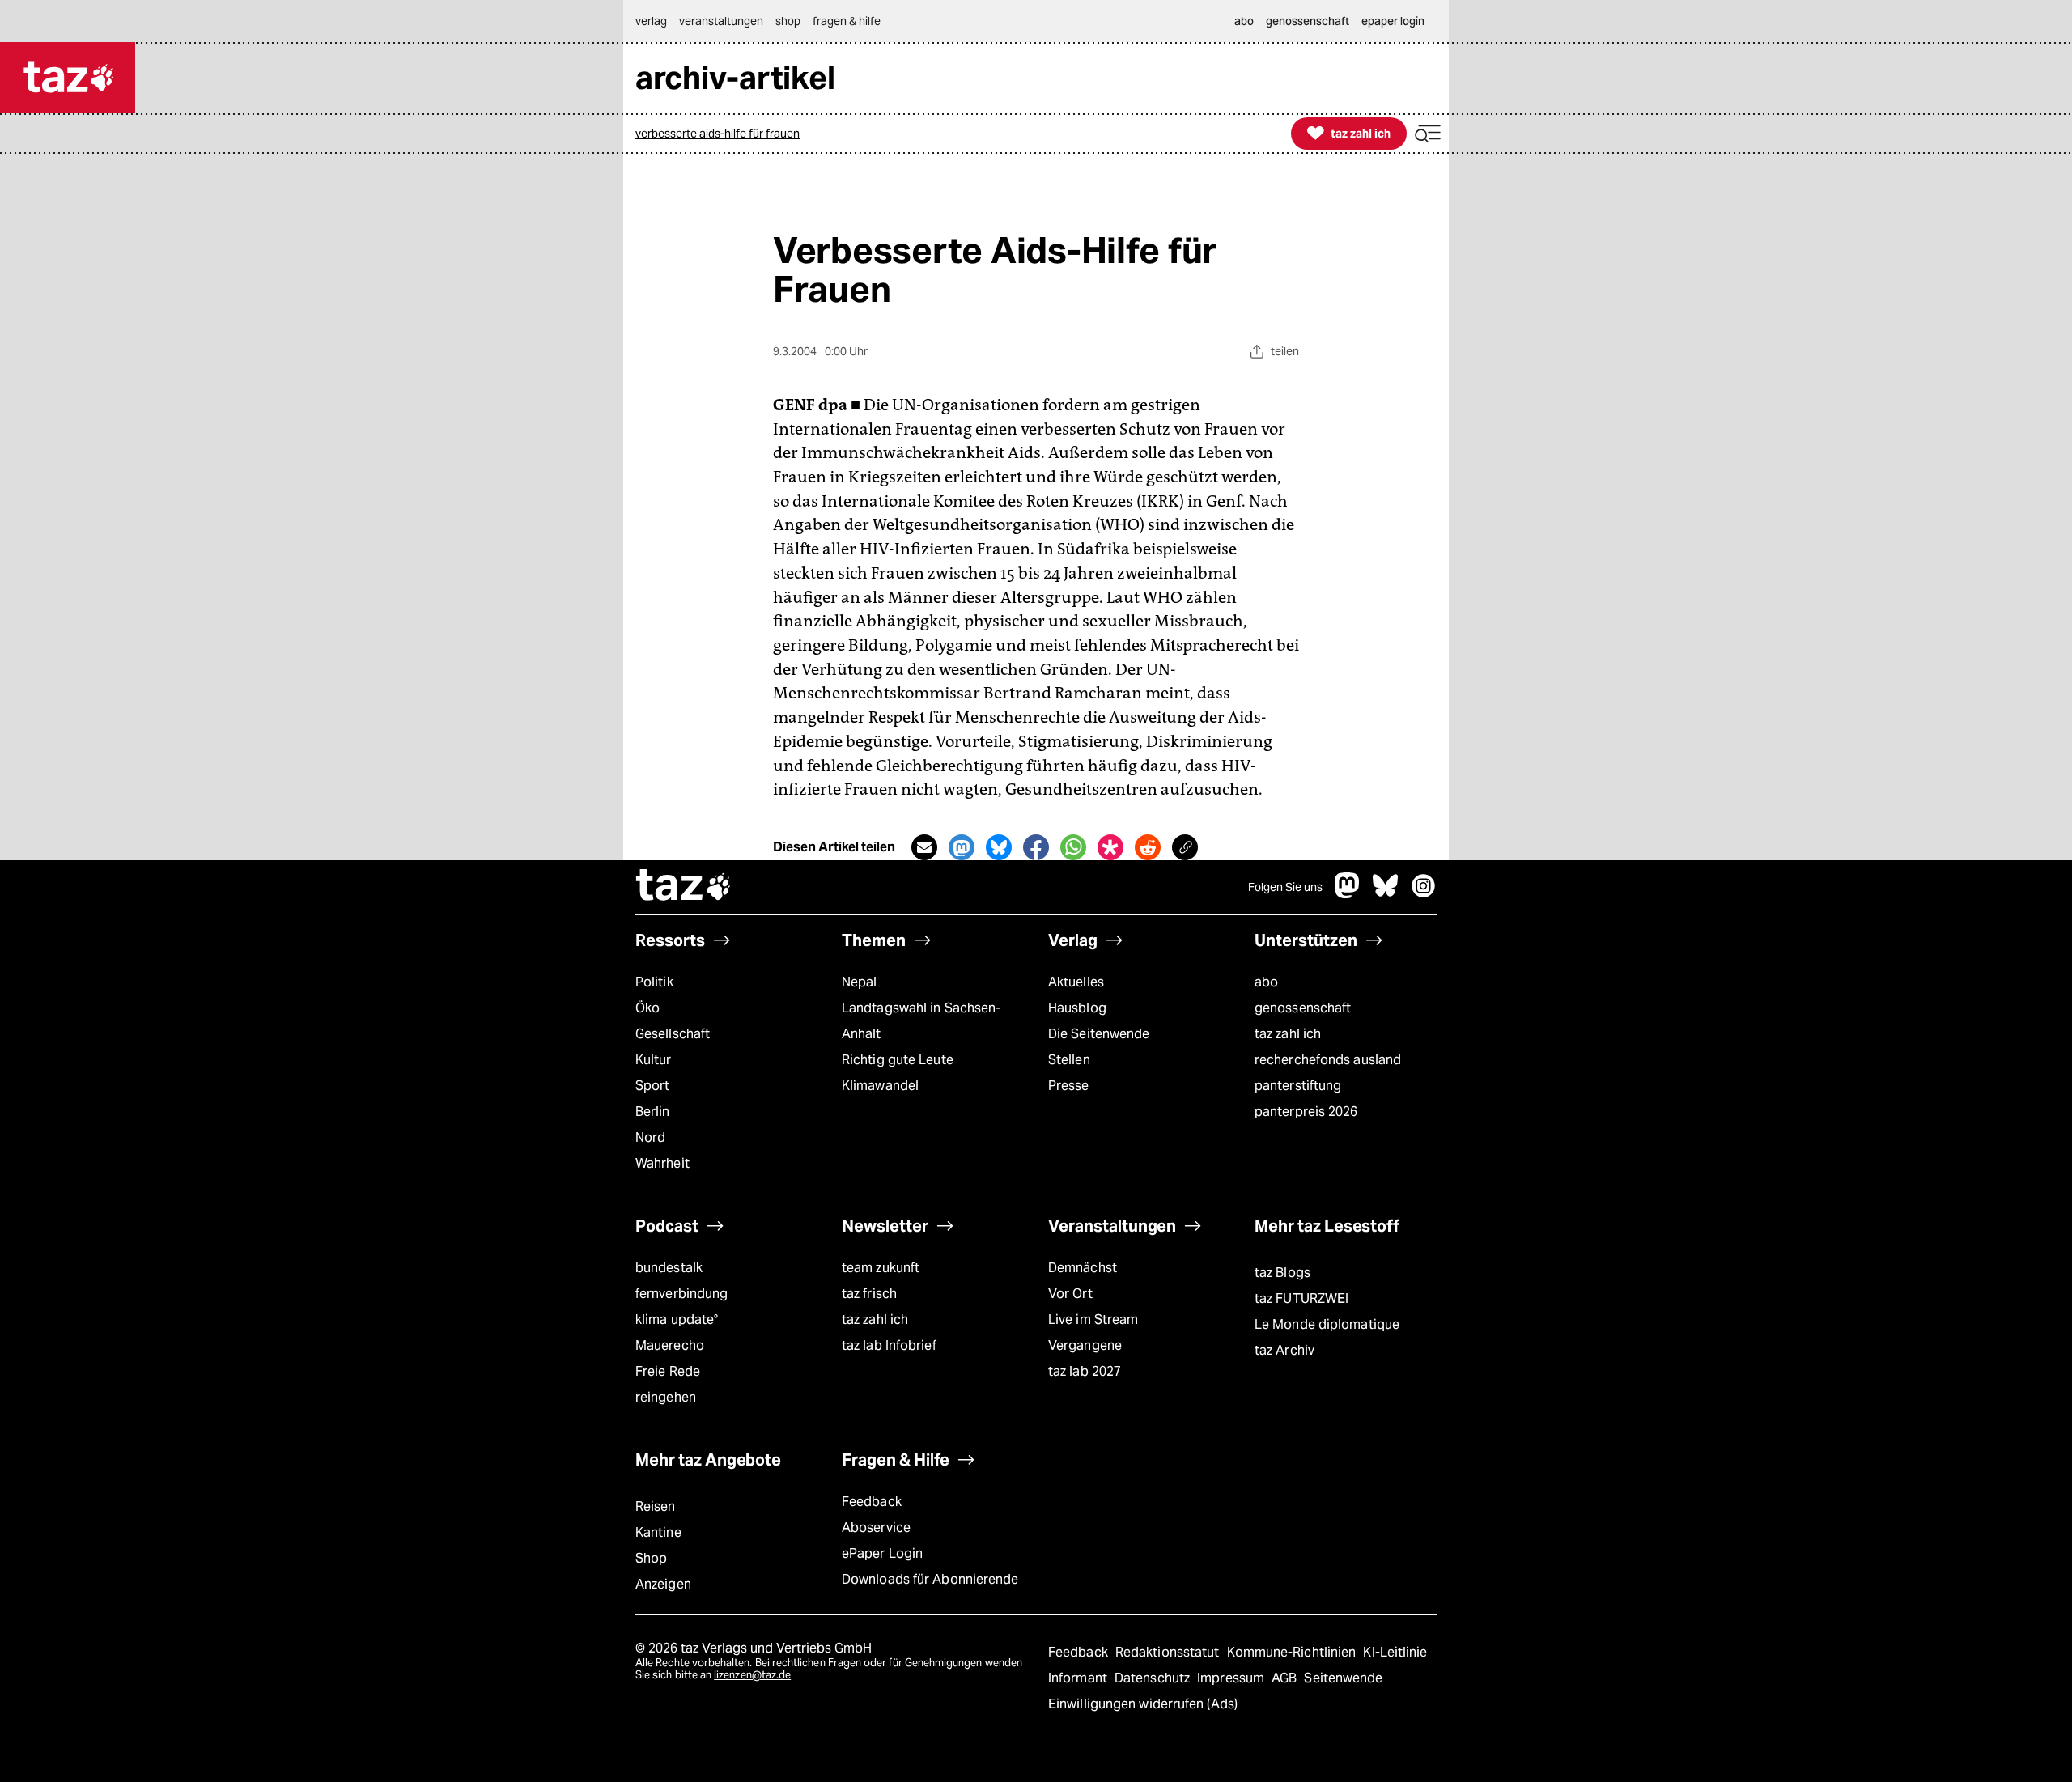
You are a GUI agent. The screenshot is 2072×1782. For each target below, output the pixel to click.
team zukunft (881, 1268)
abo (1266, 982)
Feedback (872, 1502)
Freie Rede (668, 1371)
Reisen (656, 1506)
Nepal (859, 982)
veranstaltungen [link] (721, 21)
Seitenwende (1343, 1678)
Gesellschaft (673, 1034)
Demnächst (1083, 1268)
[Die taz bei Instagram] (1424, 894)
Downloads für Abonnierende (930, 1579)
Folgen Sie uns (1285, 887)
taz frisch (869, 1294)
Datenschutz (1154, 1678)
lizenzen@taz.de (752, 1675)
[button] (1428, 134)
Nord (650, 1137)
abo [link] (1244, 21)
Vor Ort (1070, 1294)
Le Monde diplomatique (1327, 1324)
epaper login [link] (1393, 21)
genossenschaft (1303, 1008)
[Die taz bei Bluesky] (1386, 894)
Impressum (1232, 1678)
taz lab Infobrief (889, 1345)
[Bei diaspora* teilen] (1110, 847)
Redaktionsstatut (1169, 1652)
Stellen (1069, 1060)
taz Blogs (1282, 1273)
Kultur (654, 1060)
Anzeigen (663, 1584)
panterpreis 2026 (1306, 1112)
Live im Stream (1093, 1320)
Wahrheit (662, 1163)
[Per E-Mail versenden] (924, 847)
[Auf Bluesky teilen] (999, 847)
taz (684, 887)
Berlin (653, 1112)
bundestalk (669, 1268)
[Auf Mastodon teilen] (962, 847)
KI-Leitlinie (1395, 1652)
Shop (651, 1558)
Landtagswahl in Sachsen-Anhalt (921, 1021)
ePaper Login (882, 1553)
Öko (647, 1008)
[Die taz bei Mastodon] (1348, 894)
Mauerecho (670, 1345)
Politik (654, 982)
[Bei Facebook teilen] (1036, 847)
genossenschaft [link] (1308, 21)
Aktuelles (1076, 982)
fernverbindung (681, 1294)
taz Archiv (1284, 1350)
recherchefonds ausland (1328, 1060)
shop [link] (788, 21)
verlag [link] (651, 21)
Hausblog (1077, 1008)
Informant (1079, 1678)
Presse (1069, 1086)
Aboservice (876, 1527)
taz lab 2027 (1085, 1371)
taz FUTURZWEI (1301, 1298)
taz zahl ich (1288, 1034)
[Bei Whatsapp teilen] (1073, 847)
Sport (652, 1086)
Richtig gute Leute (898, 1060)
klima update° (677, 1320)
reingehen (666, 1397)
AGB (1286, 1678)
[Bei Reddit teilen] (1148, 847)
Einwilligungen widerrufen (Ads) (1143, 1704)
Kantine (658, 1532)
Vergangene (1085, 1345)
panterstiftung (1298, 1086)
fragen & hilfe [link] (847, 21)
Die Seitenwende (1099, 1034)
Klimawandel (880, 1086)
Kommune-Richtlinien (1293, 1652)
